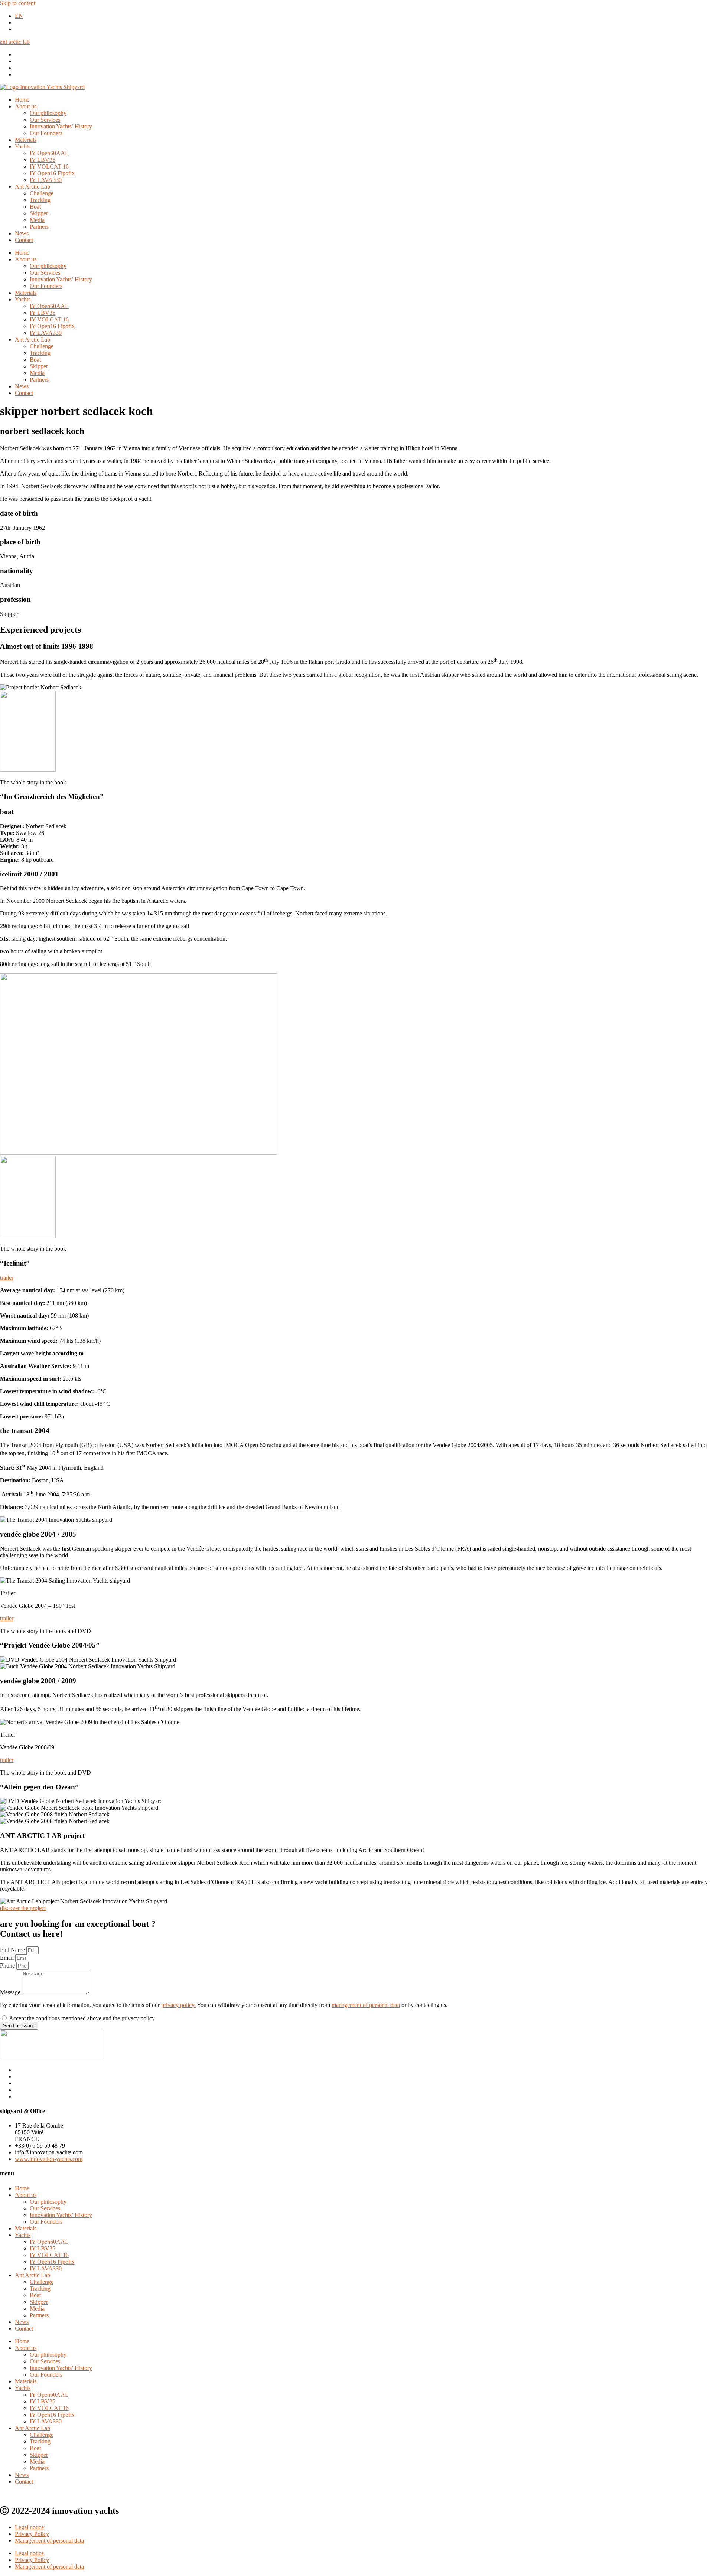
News (22, 233)
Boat (35, 207)
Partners (39, 227)
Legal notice (29, 2527)
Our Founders (46, 133)
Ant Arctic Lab (32, 187)
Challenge (42, 193)
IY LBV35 (43, 160)
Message (11, 1992)
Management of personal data (49, 2541)
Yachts (23, 146)
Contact (24, 240)
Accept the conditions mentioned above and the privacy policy (82, 2018)
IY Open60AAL (49, 153)
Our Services (45, 120)
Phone (8, 1966)
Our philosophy (48, 113)
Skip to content (18, 3)
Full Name (13, 1950)
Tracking (40, 200)
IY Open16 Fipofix (52, 173)
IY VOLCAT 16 (49, 166)
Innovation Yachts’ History (61, 126)
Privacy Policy (32, 2534)
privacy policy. (178, 2005)
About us (26, 106)
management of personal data (366, 2005)
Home (22, 100)
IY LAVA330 (46, 180)
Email (8, 1958)
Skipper (39, 213)
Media (37, 220)
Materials (26, 140)
